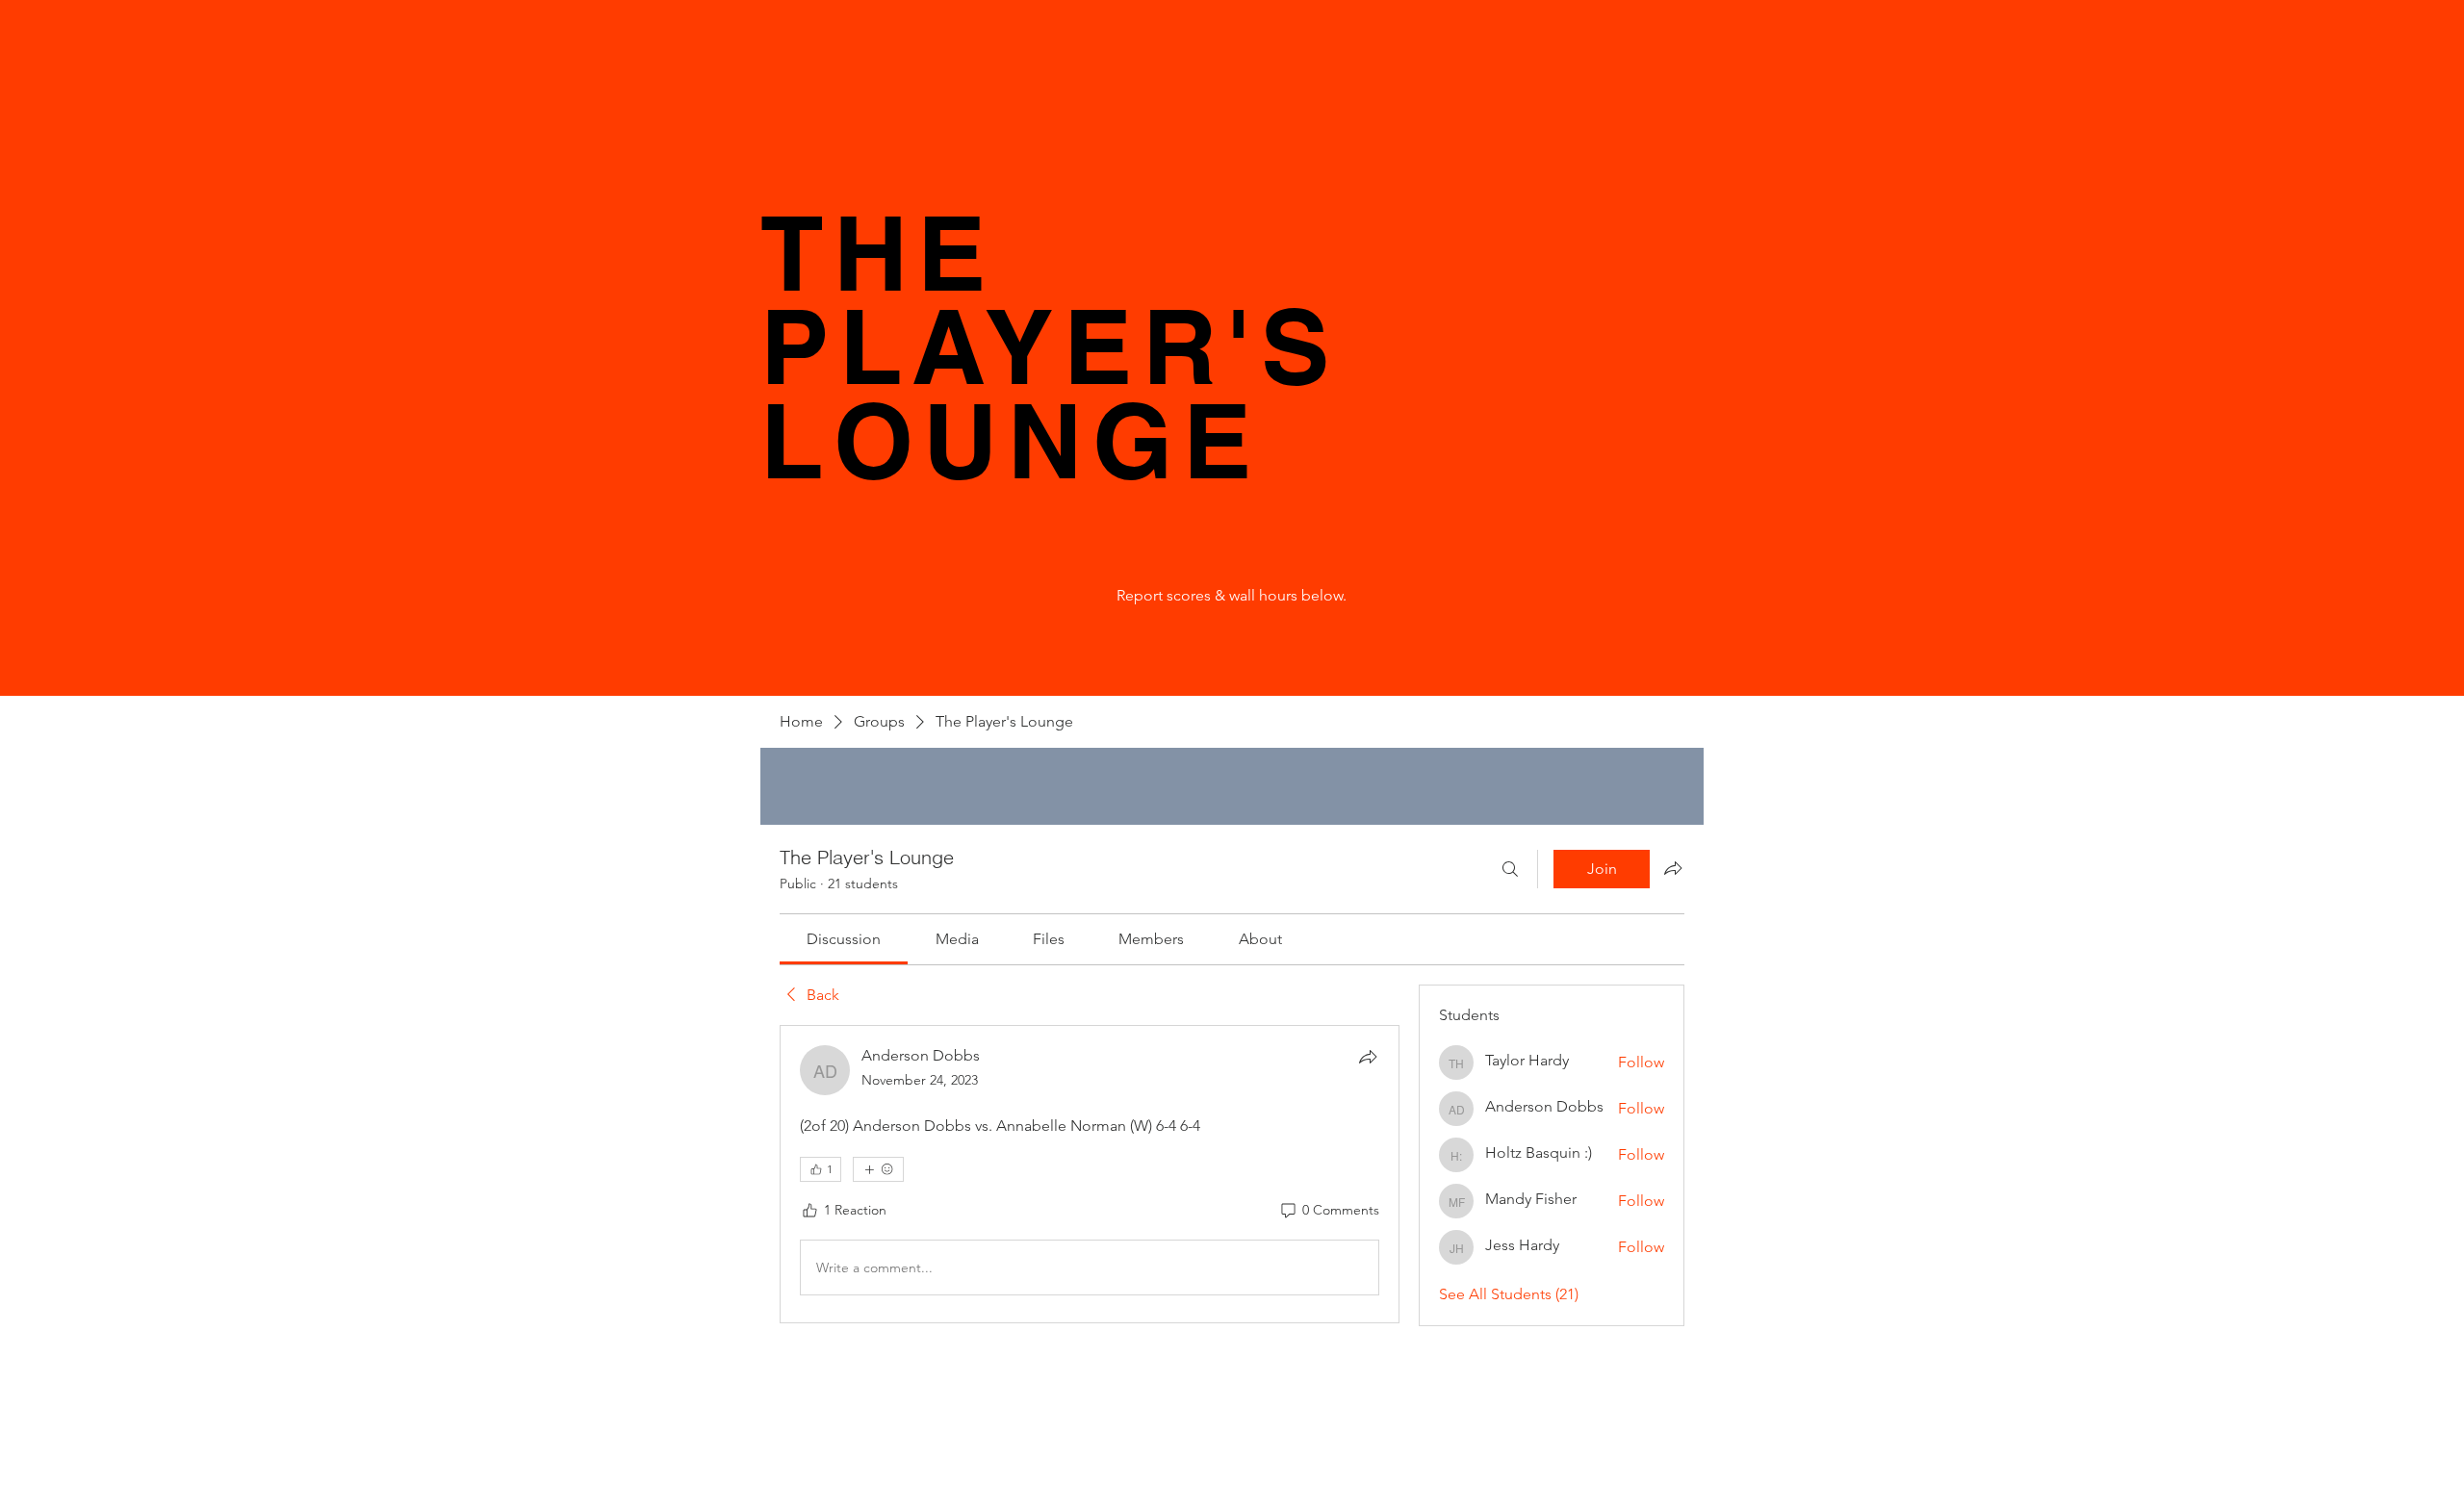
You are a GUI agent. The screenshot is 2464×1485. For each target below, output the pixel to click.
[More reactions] (878, 1169)
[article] (1090, 1174)
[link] (844, 939)
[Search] (1510, 869)
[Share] (1368, 1057)
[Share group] (1673, 868)
